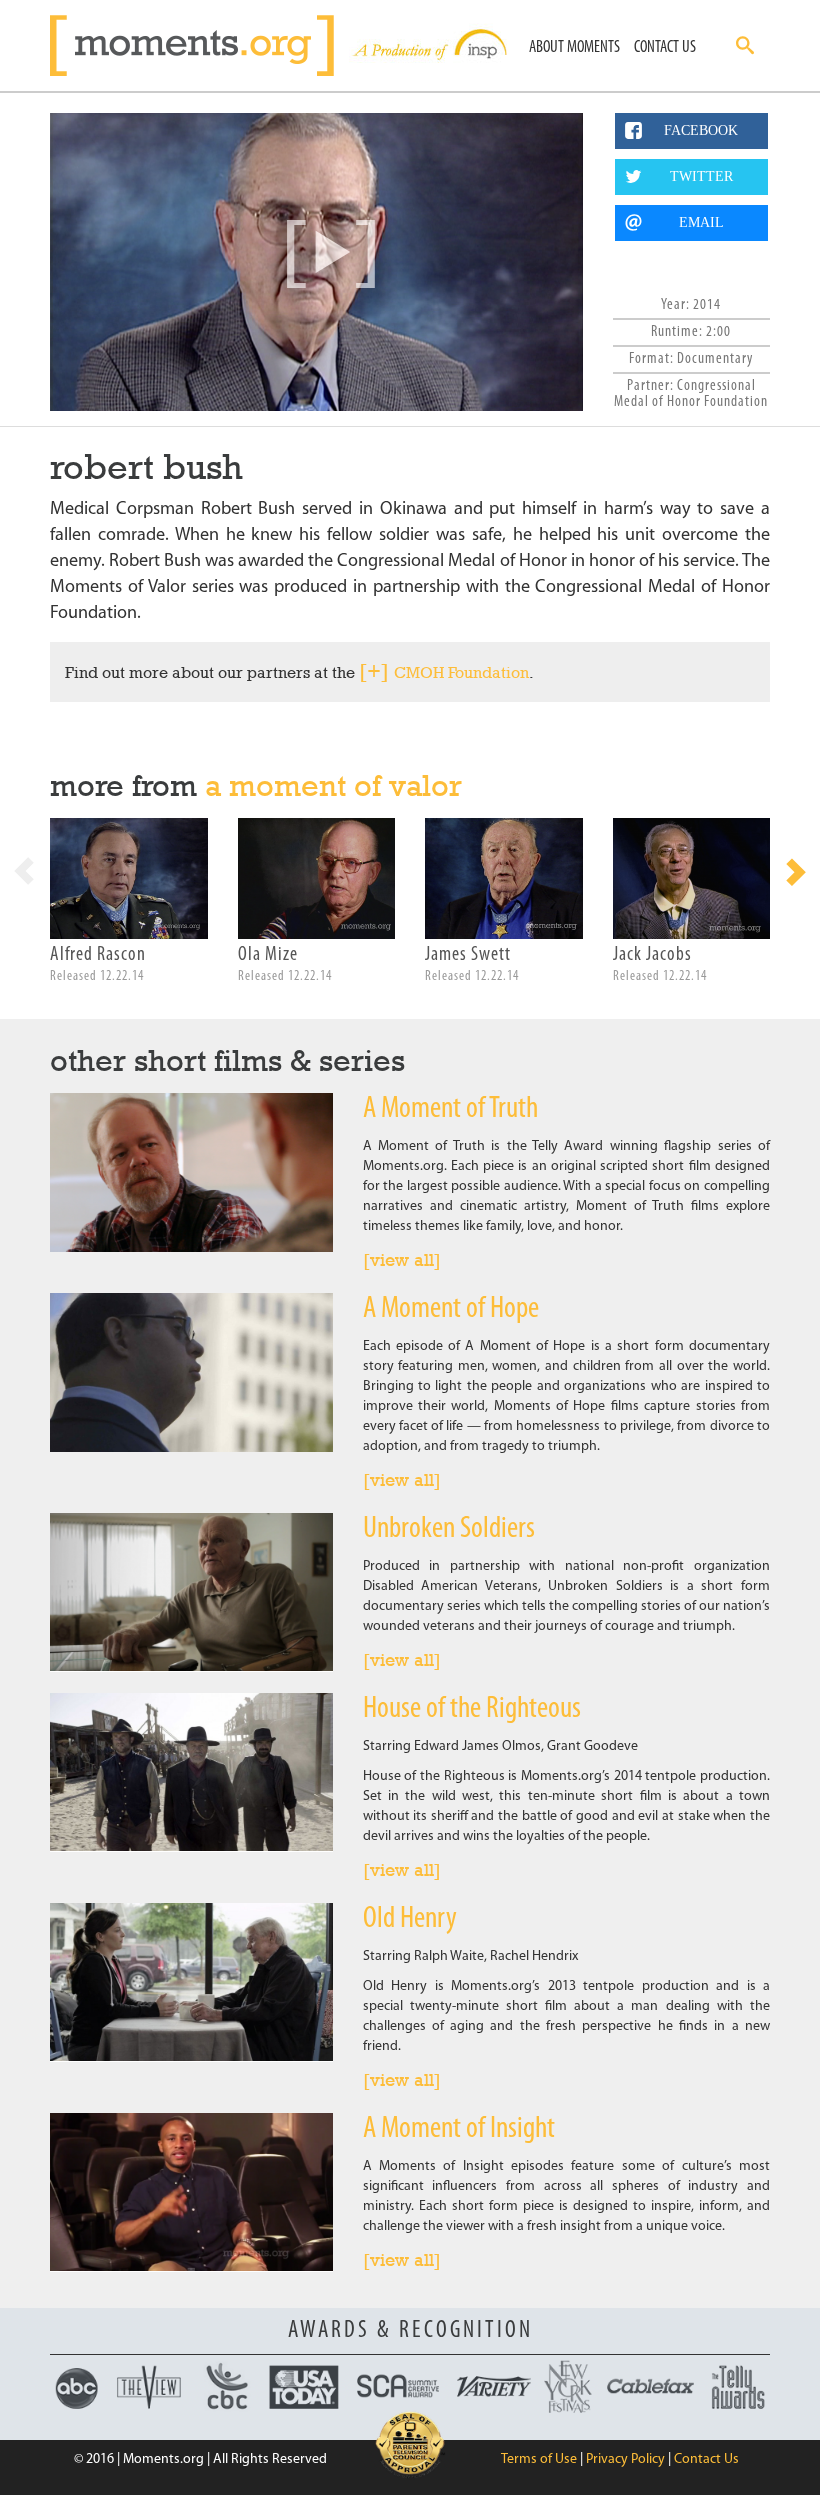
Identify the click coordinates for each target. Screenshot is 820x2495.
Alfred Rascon (98, 955)
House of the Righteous (472, 1709)
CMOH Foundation (461, 672)
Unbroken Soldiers (449, 1529)
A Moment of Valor (333, 785)
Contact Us (665, 47)
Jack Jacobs (652, 955)
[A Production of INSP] (428, 45)
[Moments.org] (199, 45)
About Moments (574, 47)
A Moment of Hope (451, 1309)
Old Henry (410, 1919)
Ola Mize (268, 955)
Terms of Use (539, 2459)
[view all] (402, 1260)
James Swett (468, 955)
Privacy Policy (625, 2459)
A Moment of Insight (459, 2129)
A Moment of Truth (450, 1109)
